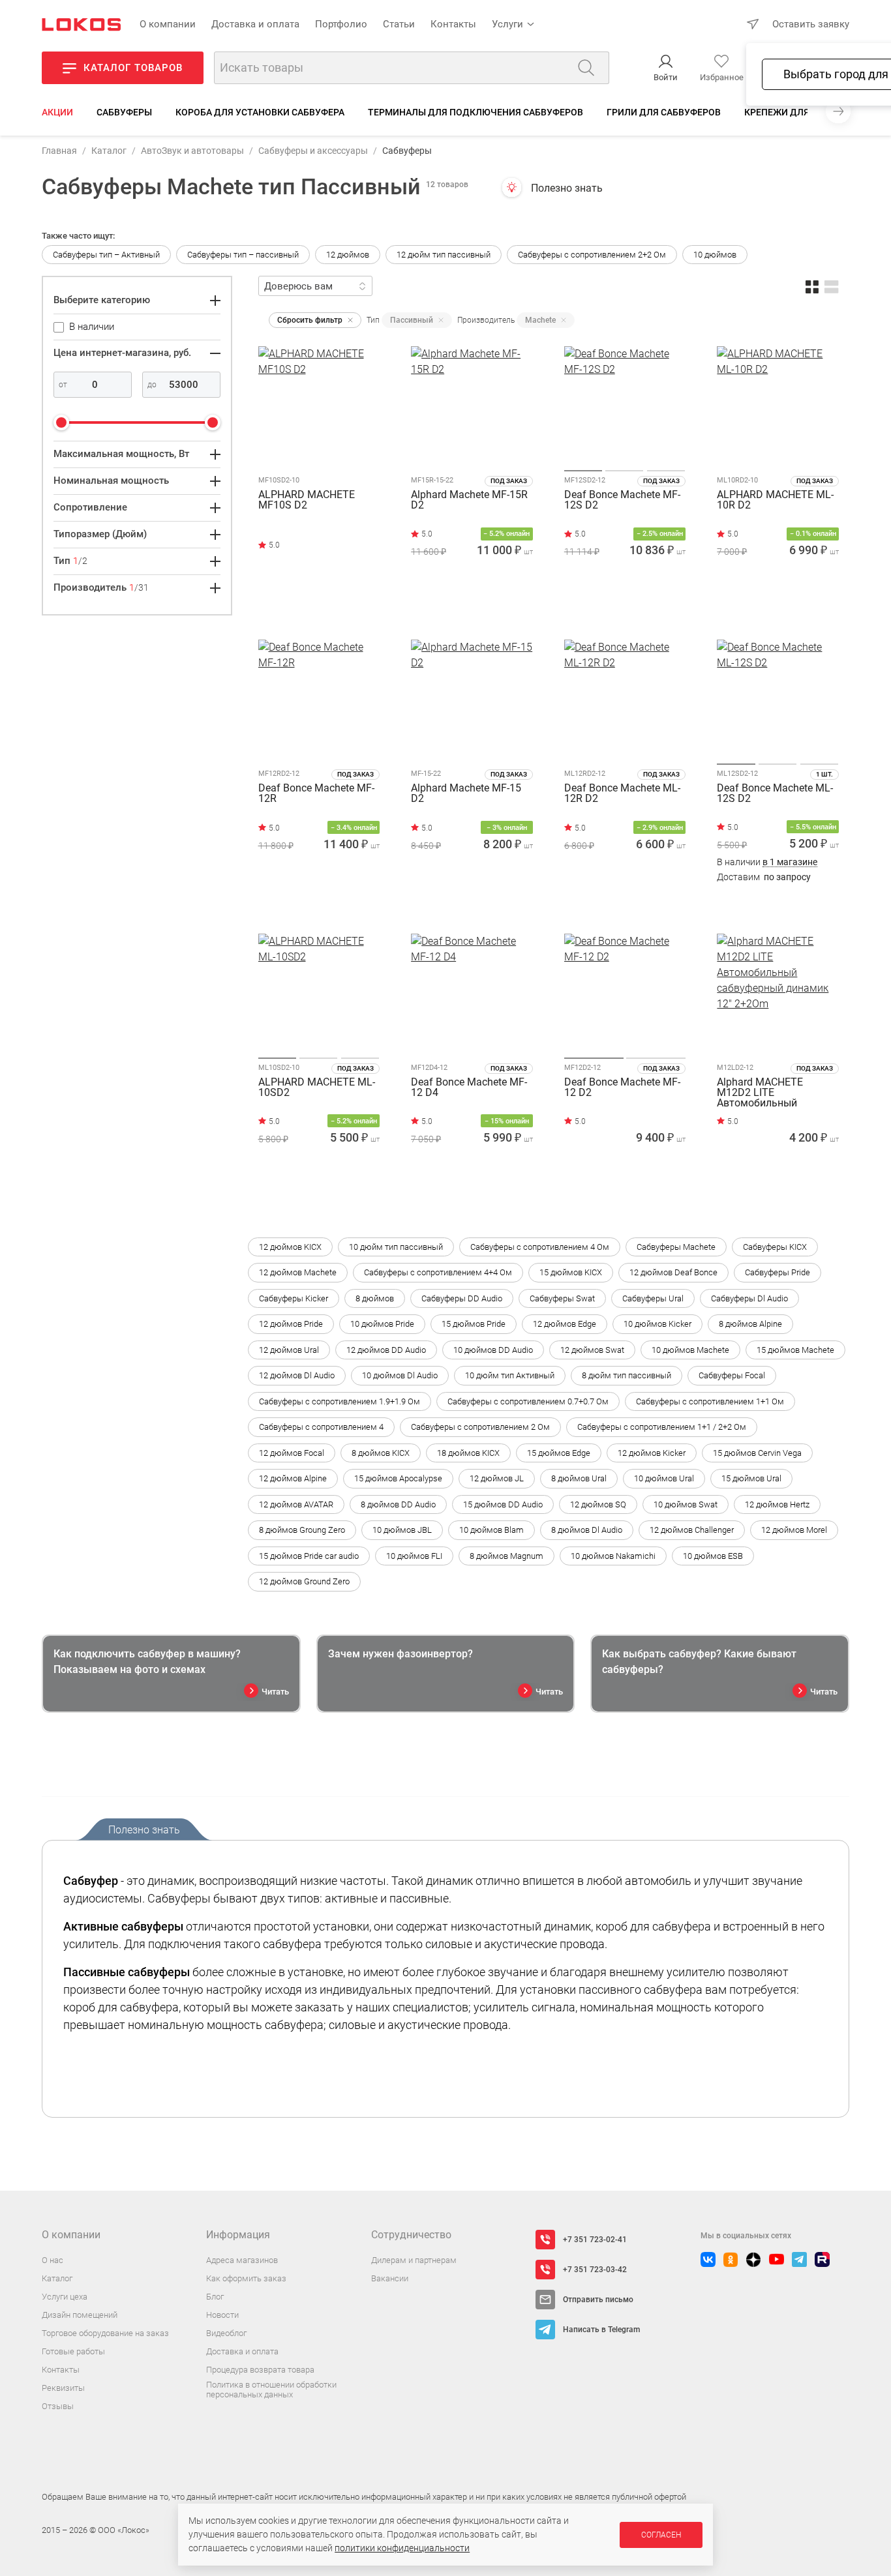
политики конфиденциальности (402, 2548)
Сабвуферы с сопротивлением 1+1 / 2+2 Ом (662, 1427)
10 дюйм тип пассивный (396, 1247)
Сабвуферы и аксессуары (313, 151)
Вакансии (390, 2278)
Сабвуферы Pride (778, 1272)
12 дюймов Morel (794, 1530)
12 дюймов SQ (598, 1504)
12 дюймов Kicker (652, 1453)
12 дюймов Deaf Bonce (673, 1272)
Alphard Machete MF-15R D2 (469, 500)
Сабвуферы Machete (676, 1247)
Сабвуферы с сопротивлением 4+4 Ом (438, 1272)
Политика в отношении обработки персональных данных (271, 2390)
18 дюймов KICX (468, 1453)
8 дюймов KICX (381, 1453)
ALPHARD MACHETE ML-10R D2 (775, 500)
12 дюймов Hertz (777, 1504)
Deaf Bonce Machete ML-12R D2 (622, 794)
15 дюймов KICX (571, 1272)
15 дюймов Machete (795, 1350)
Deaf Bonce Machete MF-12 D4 (469, 1088)
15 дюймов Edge (559, 1453)
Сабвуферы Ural (653, 1298)
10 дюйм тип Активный (510, 1375)
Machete (540, 320)
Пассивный (412, 320)
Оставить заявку (811, 24)
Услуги (507, 24)
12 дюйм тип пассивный (444, 255)
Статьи (399, 24)
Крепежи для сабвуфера (804, 112)
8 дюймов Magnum (506, 1556)
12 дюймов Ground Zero (304, 1581)
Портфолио (341, 24)
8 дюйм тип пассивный (627, 1375)
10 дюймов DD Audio (493, 1350)
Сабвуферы (124, 112)
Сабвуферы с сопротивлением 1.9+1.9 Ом (340, 1401)
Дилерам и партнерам (414, 2260)
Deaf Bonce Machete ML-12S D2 (775, 794)
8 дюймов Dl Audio (587, 1530)
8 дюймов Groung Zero (302, 1530)
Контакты (453, 24)
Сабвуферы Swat (562, 1298)
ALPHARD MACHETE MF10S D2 (307, 500)
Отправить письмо (598, 2300)
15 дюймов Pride (474, 1324)
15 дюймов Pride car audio (309, 1556)
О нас (53, 2260)
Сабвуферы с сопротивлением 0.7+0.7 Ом (528, 1401)
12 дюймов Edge (565, 1324)
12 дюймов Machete (298, 1272)
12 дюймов (348, 255)
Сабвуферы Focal (732, 1375)
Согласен (661, 2535)
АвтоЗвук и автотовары (192, 151)
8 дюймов (375, 1298)
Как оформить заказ (246, 2278)
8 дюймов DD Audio (398, 1504)
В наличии (767, 862)
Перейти (313, 605)
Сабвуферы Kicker (294, 1298)
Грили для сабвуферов (664, 112)
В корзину (472, 609)
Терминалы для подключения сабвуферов (476, 112)
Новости (222, 2315)
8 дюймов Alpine (750, 1324)
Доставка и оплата (255, 24)
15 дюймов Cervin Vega (757, 1453)
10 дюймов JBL (402, 1530)
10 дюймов (715, 255)
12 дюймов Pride (291, 1324)
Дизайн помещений (80, 2315)
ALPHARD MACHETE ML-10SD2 (317, 1088)
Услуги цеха (65, 2297)
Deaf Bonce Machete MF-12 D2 (622, 1088)
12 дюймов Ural (289, 1350)
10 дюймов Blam (491, 1530)
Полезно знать (567, 188)
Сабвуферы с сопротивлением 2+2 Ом (592, 255)
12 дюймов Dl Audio (297, 1375)
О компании (168, 24)
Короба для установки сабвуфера (260, 112)
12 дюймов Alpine (293, 1478)
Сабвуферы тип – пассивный (243, 255)
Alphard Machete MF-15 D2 (466, 794)
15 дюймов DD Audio (503, 1504)
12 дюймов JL (497, 1478)
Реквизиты (63, 2388)
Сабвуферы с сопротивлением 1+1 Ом (710, 1401)
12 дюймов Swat (592, 1350)
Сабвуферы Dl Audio (749, 1298)
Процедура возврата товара (260, 2370)
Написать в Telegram (601, 2330)
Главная (59, 151)
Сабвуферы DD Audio (462, 1298)
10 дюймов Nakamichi (613, 1556)
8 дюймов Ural (579, 1478)
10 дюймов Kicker (657, 1324)
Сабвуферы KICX (775, 1247)
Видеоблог (226, 2333)
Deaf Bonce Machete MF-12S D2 (622, 500)
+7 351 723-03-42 (595, 2270)
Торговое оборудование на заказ (105, 2333)
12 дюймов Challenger (692, 1530)
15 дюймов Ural (751, 1478)
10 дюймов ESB (713, 1556)
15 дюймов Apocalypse (398, 1478)
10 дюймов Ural (664, 1478)
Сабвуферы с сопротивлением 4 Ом (540, 1247)
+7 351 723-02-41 (595, 2240)
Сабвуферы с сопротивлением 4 (321, 1427)
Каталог (109, 151)
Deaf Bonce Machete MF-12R (316, 794)
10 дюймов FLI (414, 1556)
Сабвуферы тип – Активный (106, 255)
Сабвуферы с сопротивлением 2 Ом (480, 1427)
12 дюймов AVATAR (296, 1504)
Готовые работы (73, 2351)
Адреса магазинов (242, 2260)
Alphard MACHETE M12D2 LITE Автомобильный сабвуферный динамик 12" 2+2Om (773, 1093)
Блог (215, 2297)
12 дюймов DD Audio (386, 1350)
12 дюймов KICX (290, 1247)
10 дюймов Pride (382, 1324)
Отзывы (58, 2406)
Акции (57, 112)
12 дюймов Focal (292, 1453)
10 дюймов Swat (686, 1504)
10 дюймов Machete (690, 1350)
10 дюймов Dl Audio (400, 1375)
